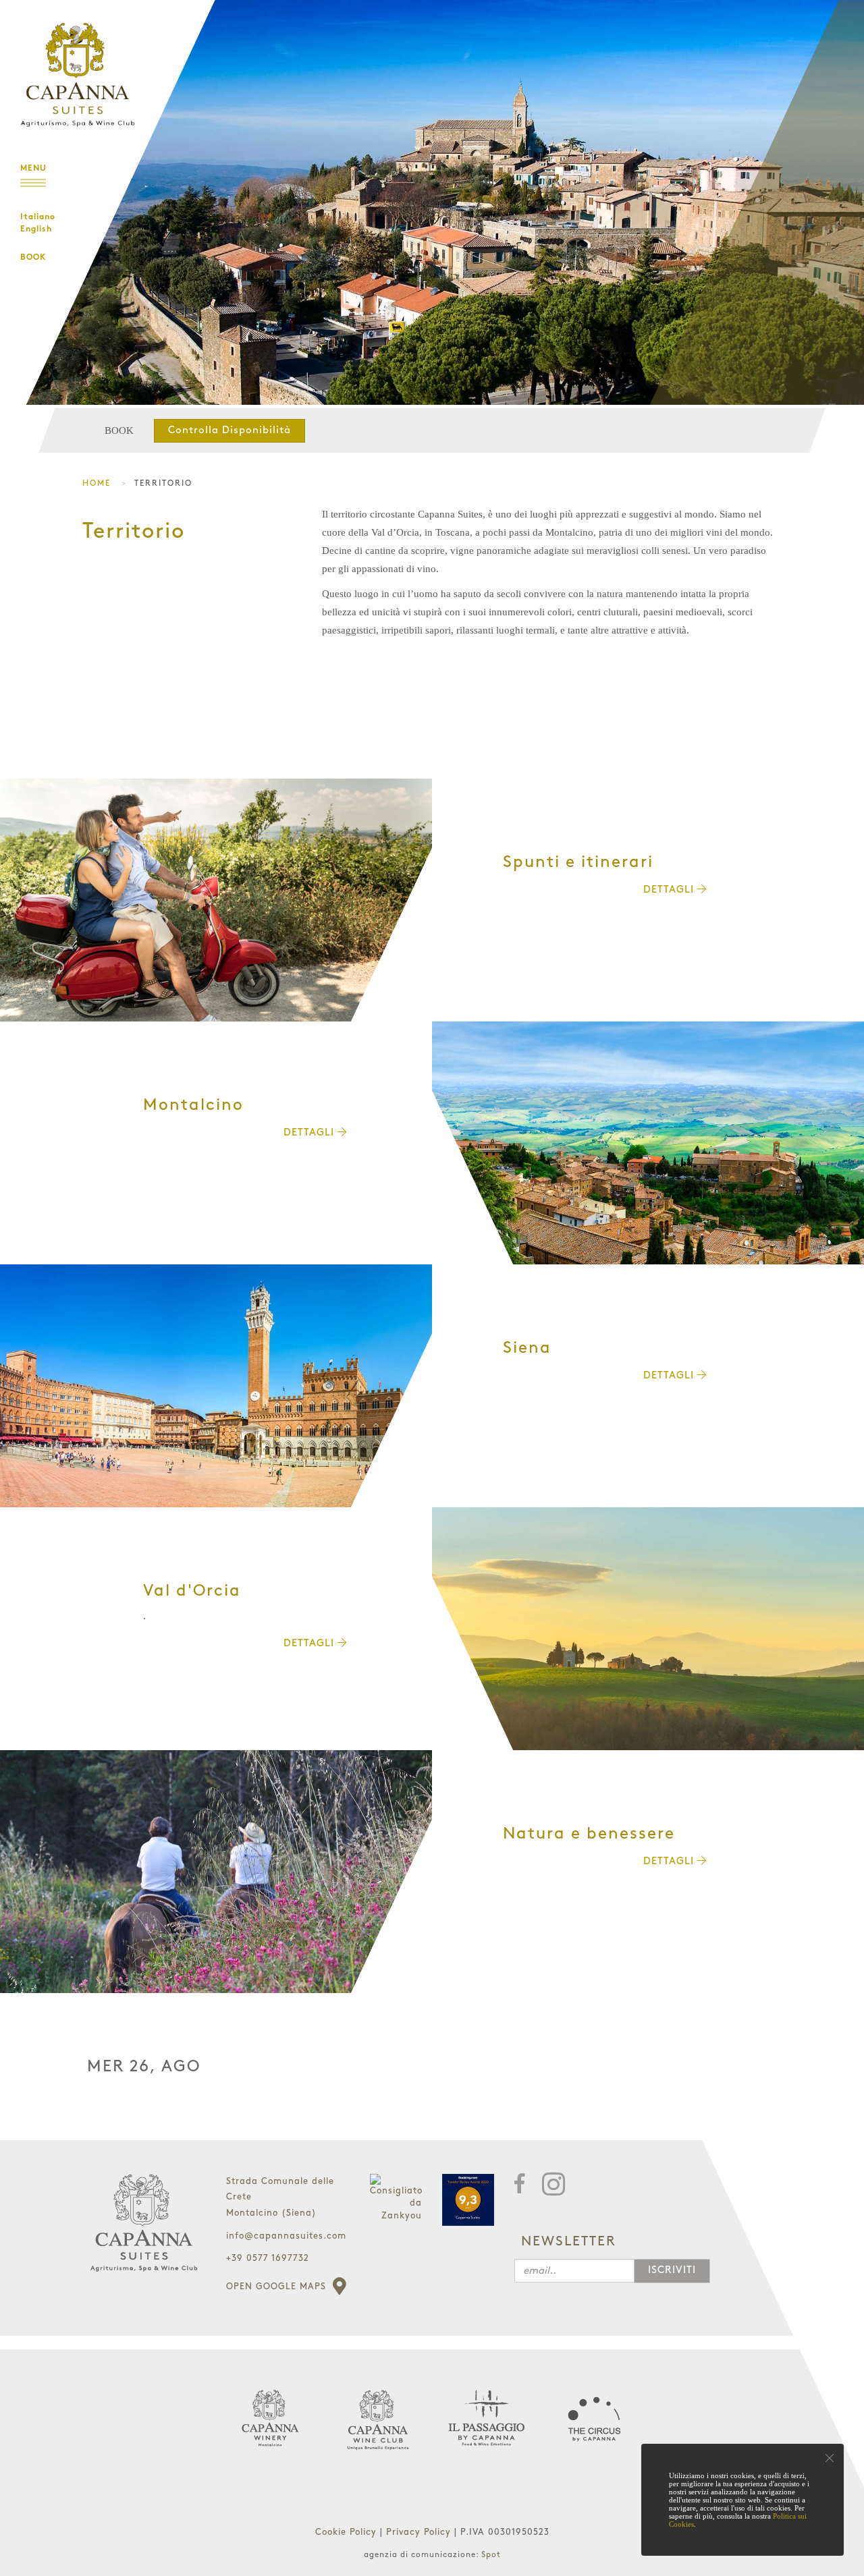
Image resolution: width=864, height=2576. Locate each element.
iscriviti (672, 2270)
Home (97, 483)
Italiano (38, 217)
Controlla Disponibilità (230, 430)
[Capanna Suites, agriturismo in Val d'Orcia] (648, 1629)
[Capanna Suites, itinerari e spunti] (216, 900)
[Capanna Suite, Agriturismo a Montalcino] (648, 1143)
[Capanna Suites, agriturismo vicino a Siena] (216, 1386)
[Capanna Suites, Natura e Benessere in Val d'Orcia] (216, 1872)
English (36, 229)
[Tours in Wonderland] (74, 64)
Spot (491, 2555)
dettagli (670, 890)
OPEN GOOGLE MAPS (278, 2287)
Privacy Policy (420, 2532)
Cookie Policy (348, 2532)
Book (33, 258)
